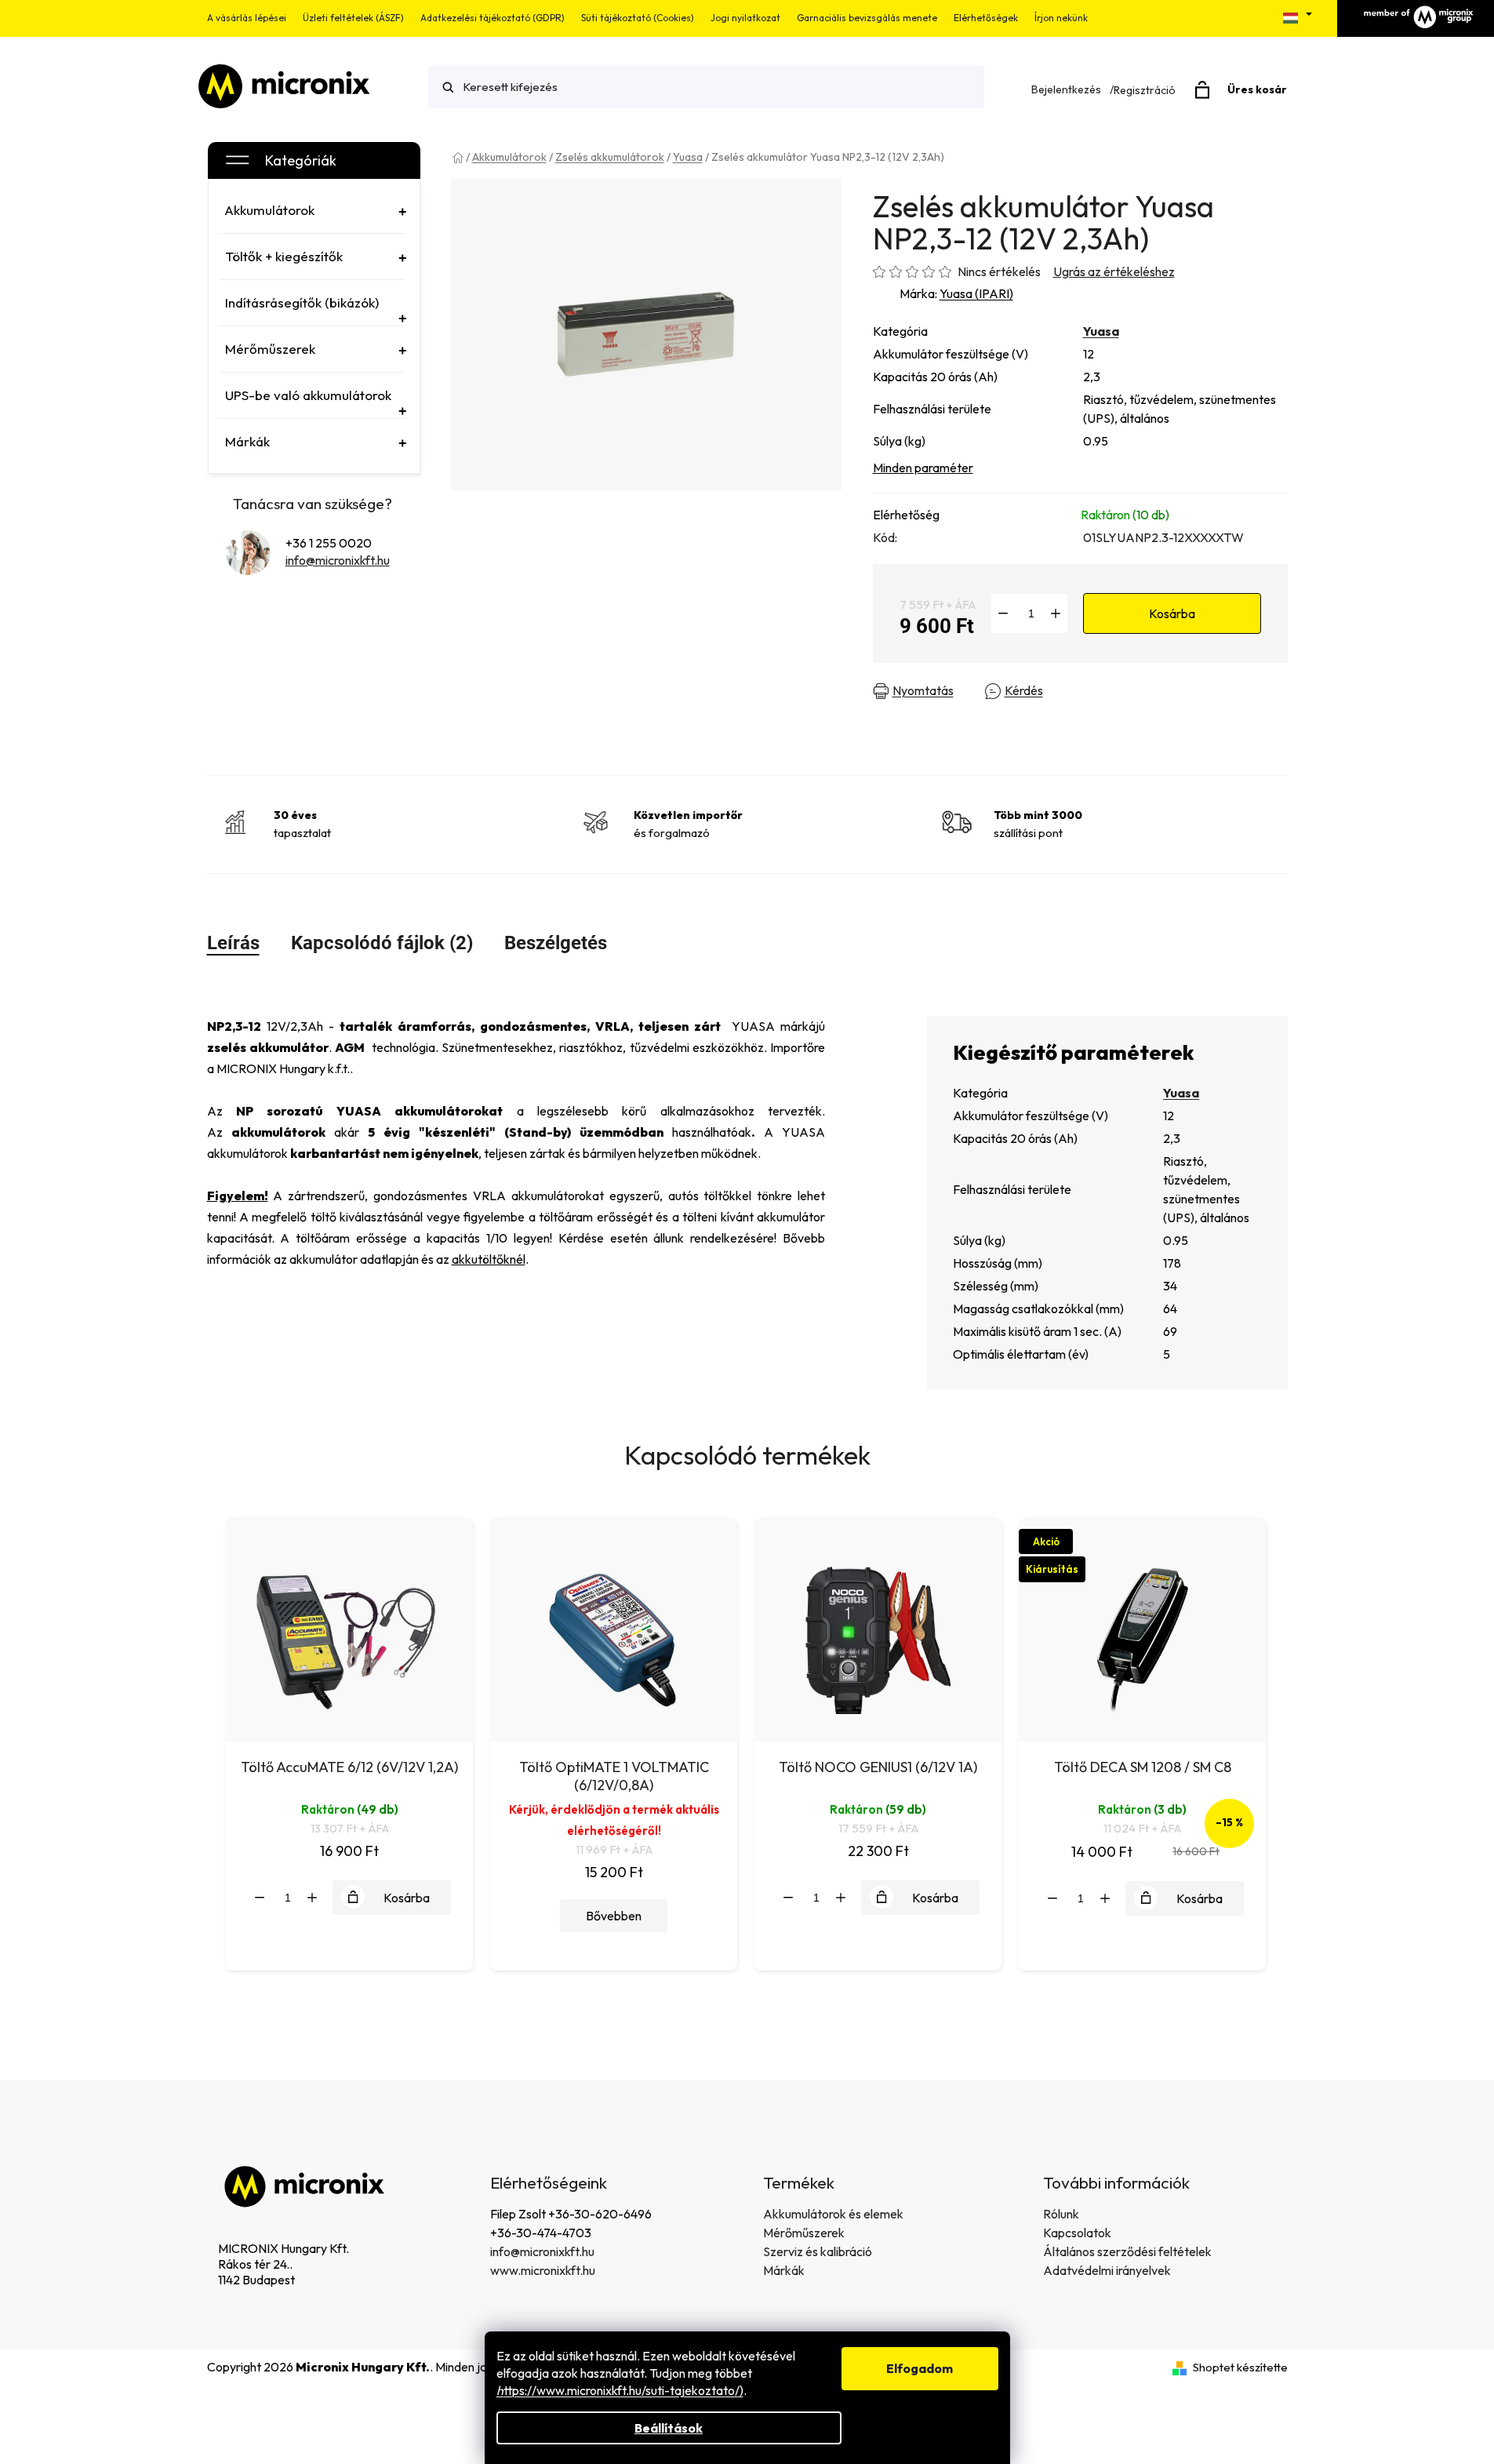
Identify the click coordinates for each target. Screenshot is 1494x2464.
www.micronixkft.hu (543, 2270)
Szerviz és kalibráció (818, 2251)
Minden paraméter (923, 468)
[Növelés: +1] (1056, 613)
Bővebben (614, 1916)
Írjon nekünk (1061, 18)
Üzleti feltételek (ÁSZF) (353, 18)
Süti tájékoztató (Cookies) (638, 18)
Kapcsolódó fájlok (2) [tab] (382, 943)
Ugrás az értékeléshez (1114, 271)
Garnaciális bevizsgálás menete (867, 18)
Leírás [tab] (233, 943)
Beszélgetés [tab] (556, 943)
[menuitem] (312, 210)
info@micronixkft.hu (338, 560)
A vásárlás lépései (247, 18)
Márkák (784, 2270)
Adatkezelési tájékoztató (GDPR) (493, 18)
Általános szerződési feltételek (1127, 2251)
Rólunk (1061, 2214)
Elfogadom (920, 2368)
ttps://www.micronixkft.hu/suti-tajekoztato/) (620, 2390)
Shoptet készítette (1240, 2367)
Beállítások (669, 2428)
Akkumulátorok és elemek (833, 2214)
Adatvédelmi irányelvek (1107, 2270)
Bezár (1145, 691)
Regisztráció (1145, 90)
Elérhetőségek (986, 18)
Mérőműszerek (804, 2233)
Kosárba (1172, 613)
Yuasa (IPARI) (976, 293)
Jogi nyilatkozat (745, 18)
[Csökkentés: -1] (1003, 613)
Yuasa (1101, 331)
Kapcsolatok (1077, 2233)
